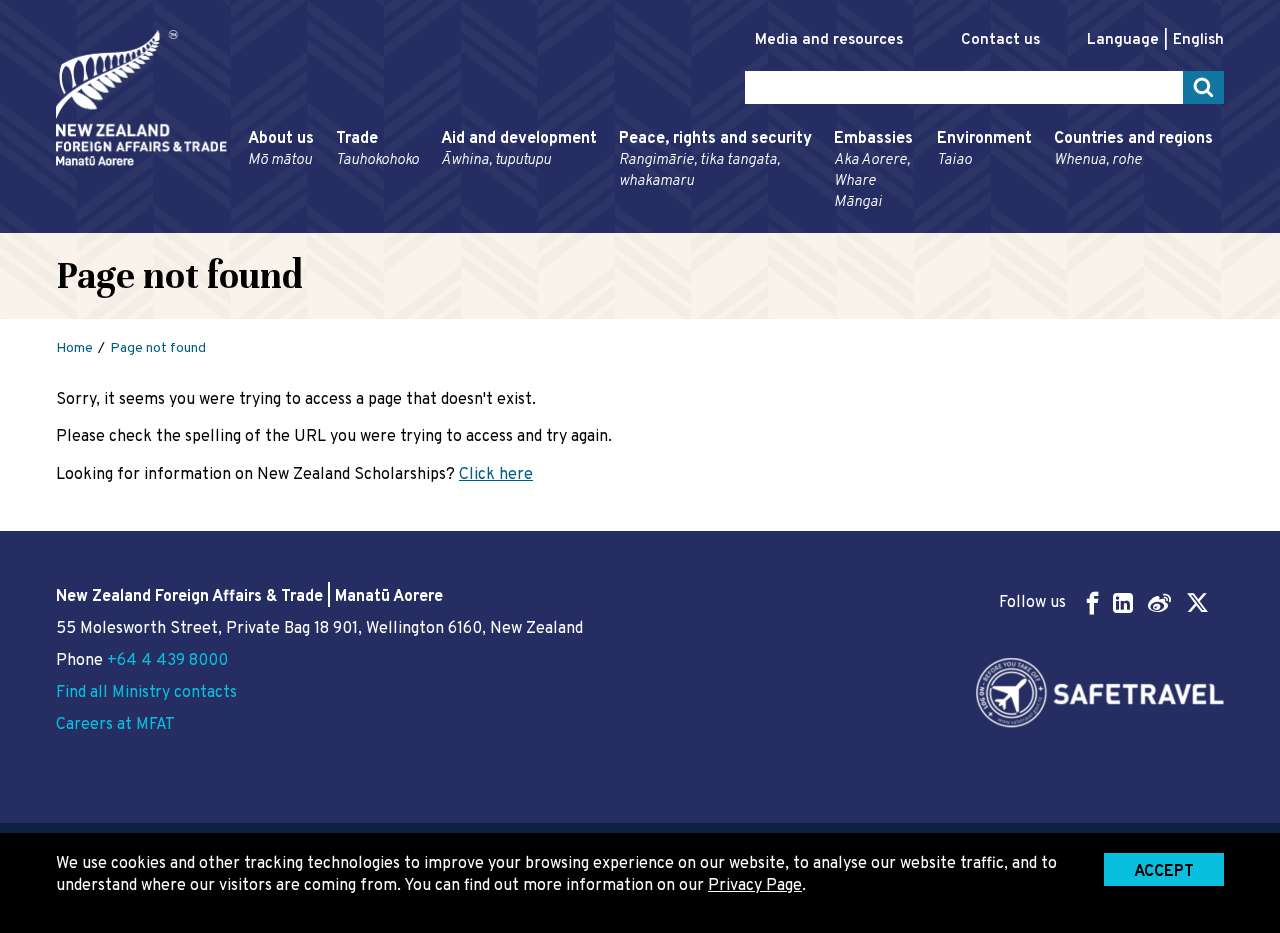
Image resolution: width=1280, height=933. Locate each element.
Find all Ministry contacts (146, 693)
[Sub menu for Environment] (931, 224)
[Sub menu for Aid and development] (435, 224)
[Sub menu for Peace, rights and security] (613, 224)
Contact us (1000, 40)
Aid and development (519, 149)
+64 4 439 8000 (167, 661)
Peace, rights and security (715, 160)
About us (281, 149)
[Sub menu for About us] (242, 224)
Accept (1164, 872)
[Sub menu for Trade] (330, 224)
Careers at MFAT (115, 725)
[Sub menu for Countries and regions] (1048, 224)
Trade (377, 149)
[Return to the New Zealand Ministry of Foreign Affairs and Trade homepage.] (141, 98)
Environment (984, 149)
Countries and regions (1133, 149)
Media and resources (829, 40)
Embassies (873, 170)
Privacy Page (755, 886)
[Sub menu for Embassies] (828, 224)
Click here (496, 475)
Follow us (1032, 603)
